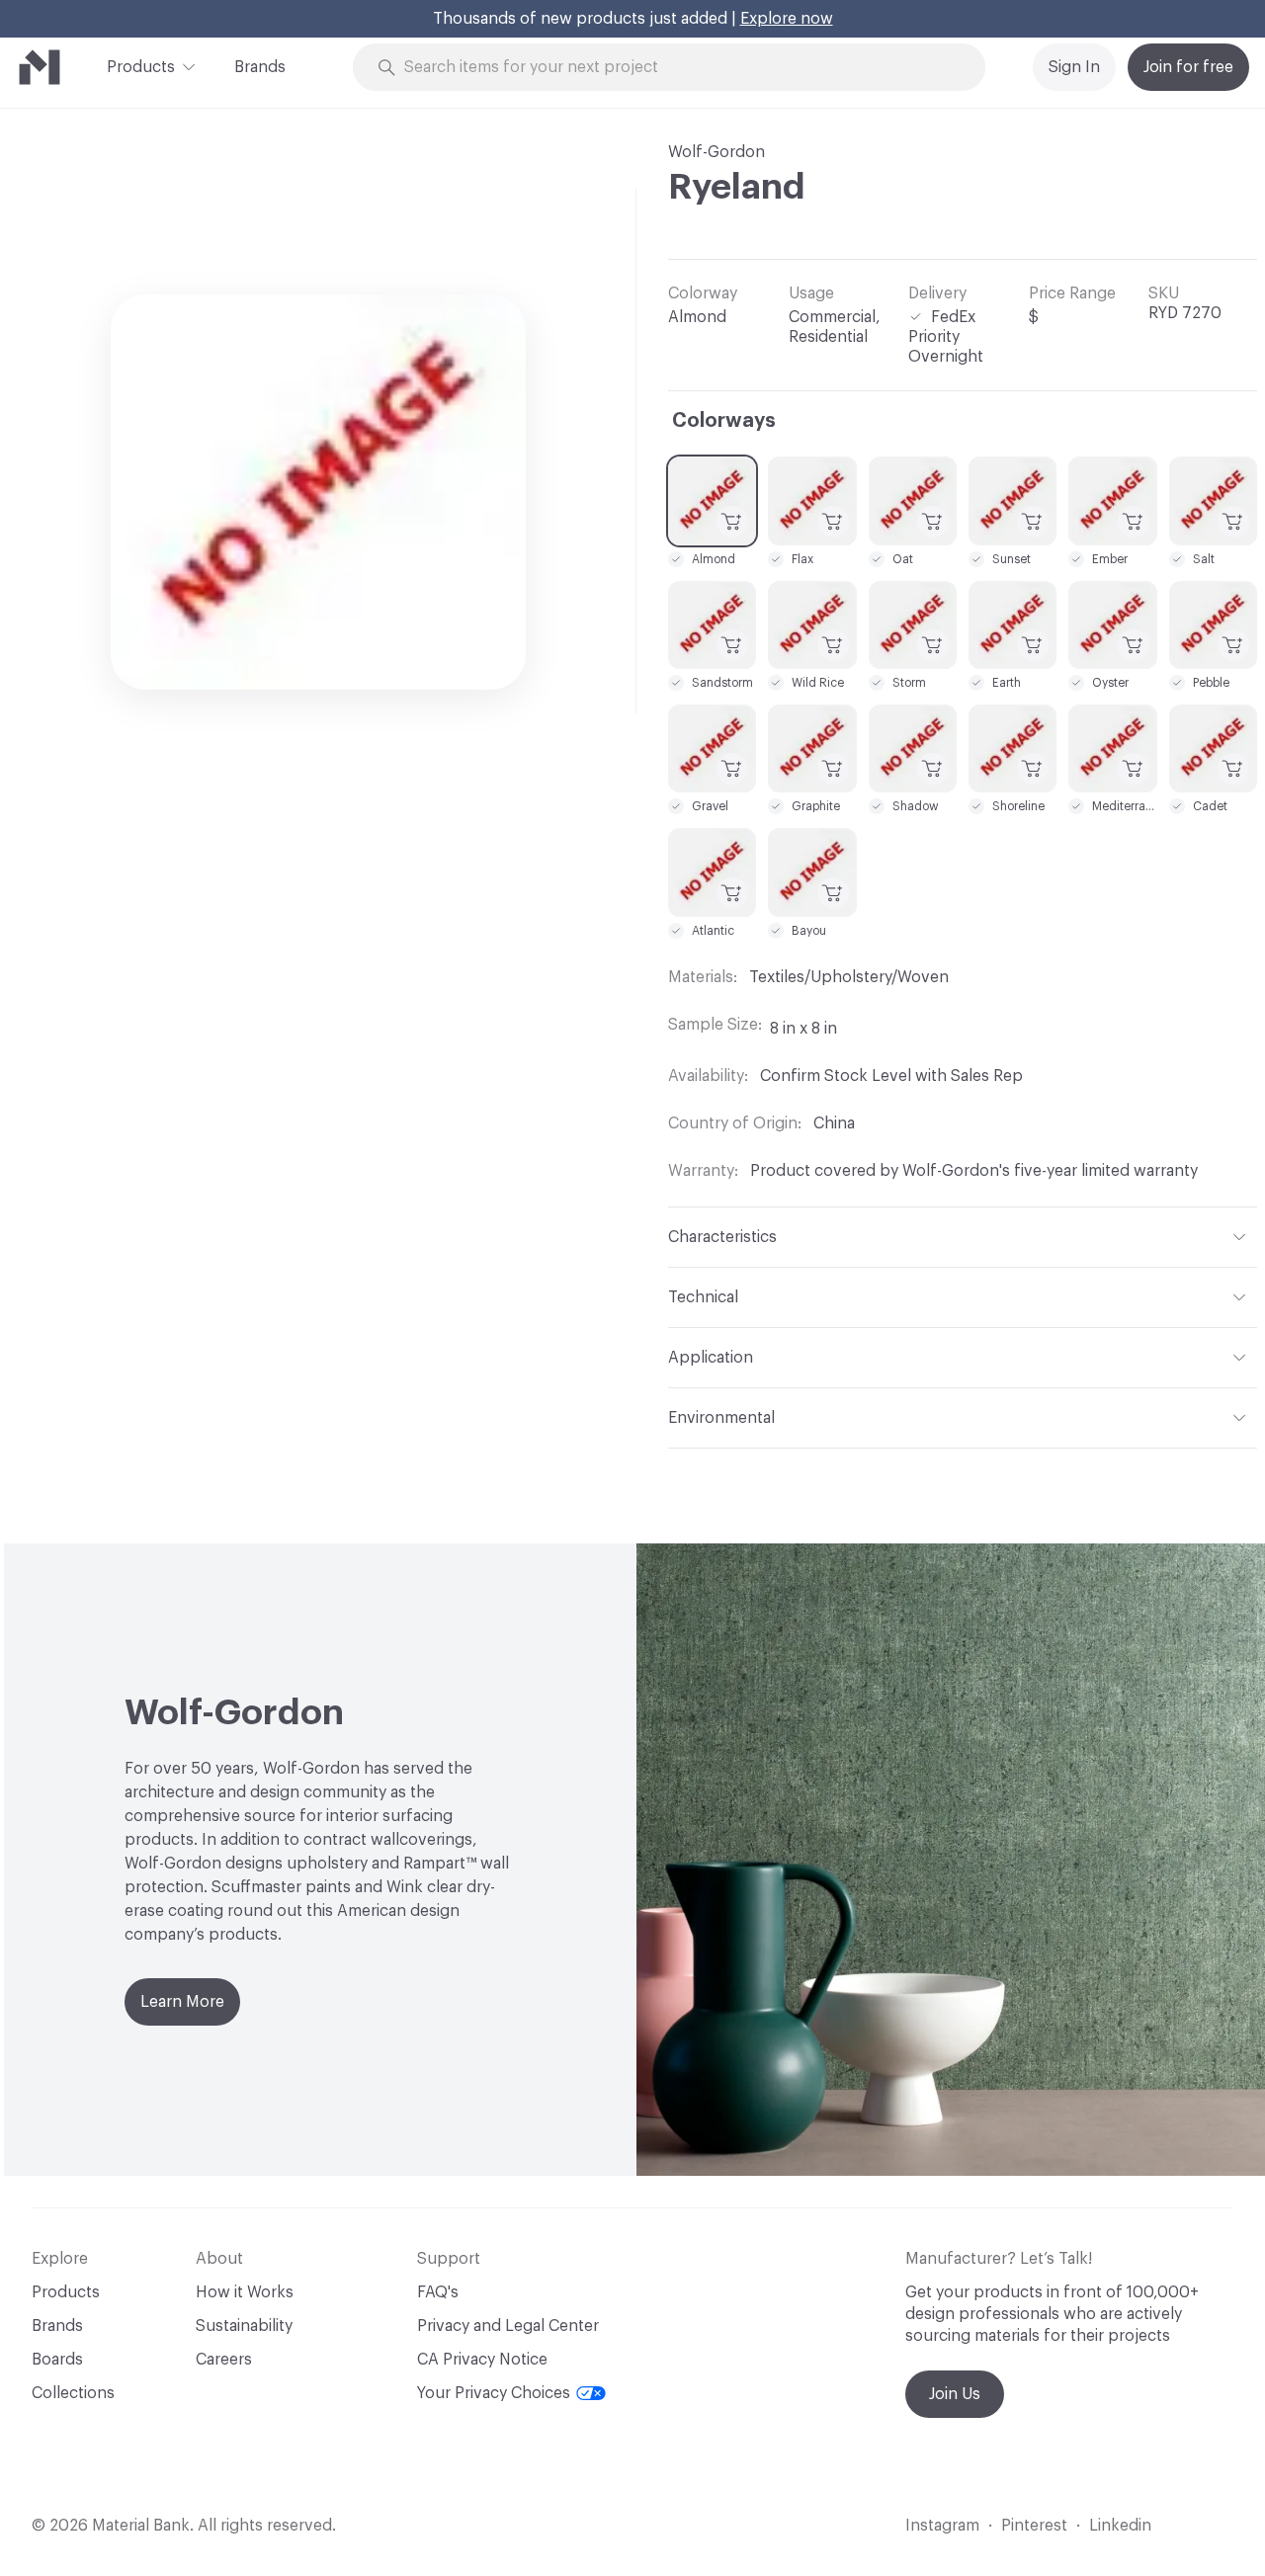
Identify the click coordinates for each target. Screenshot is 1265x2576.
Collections (73, 2393)
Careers (224, 2360)
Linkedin (1120, 2526)
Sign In (1074, 67)
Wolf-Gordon (717, 152)
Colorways (724, 421)
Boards (57, 2360)
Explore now (787, 19)
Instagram (942, 2526)
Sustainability (244, 2326)
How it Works (245, 2292)
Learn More (182, 2002)
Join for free (1188, 67)
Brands (260, 67)
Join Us (955, 2394)
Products (141, 67)
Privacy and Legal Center (508, 2326)
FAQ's (438, 2292)
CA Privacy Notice (482, 2360)
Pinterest (1034, 2526)
